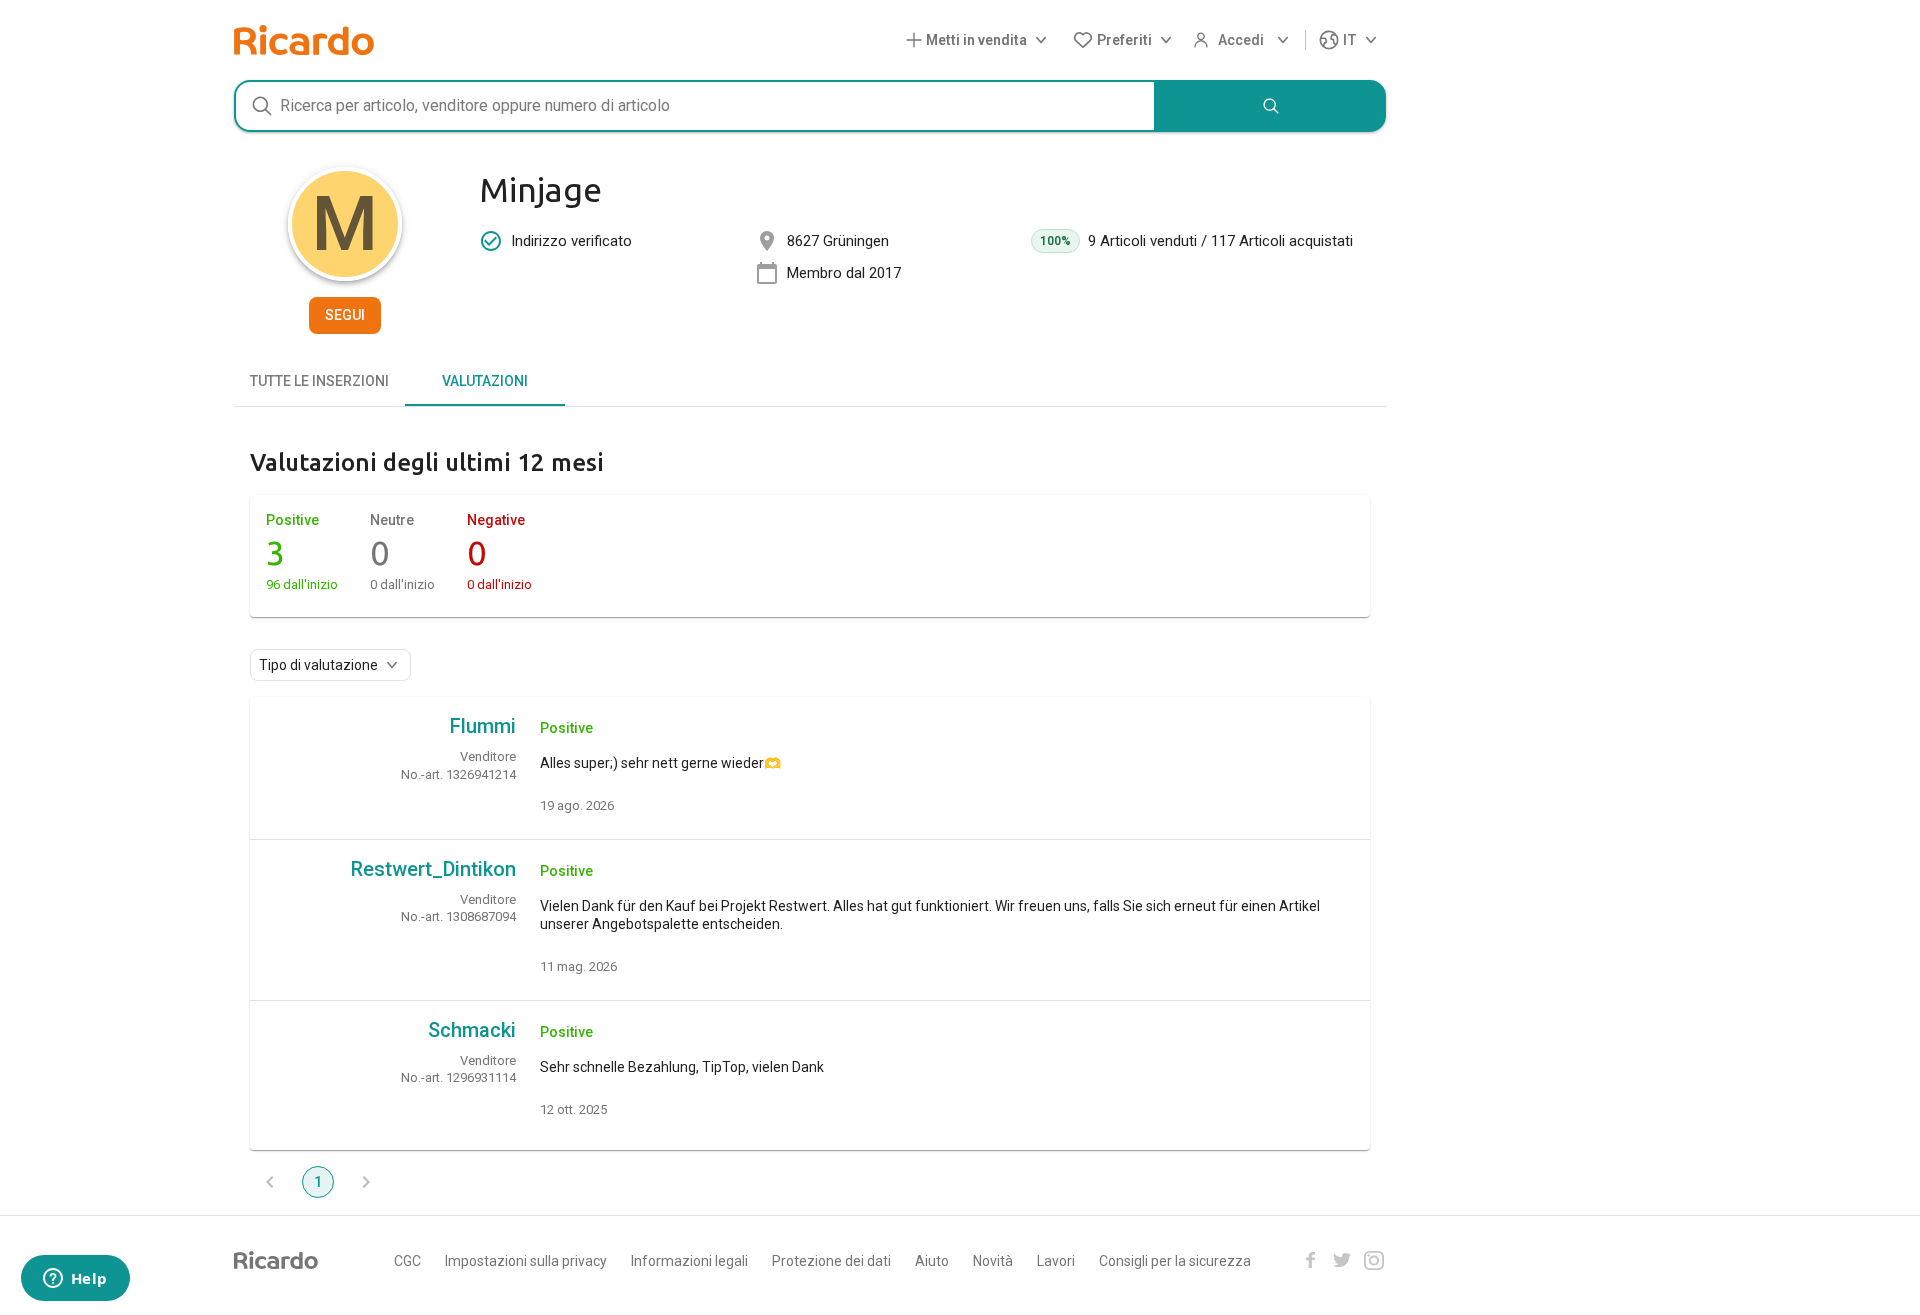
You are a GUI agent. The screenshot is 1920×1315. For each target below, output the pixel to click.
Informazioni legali (689, 1261)
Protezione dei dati (831, 1261)
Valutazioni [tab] (485, 381)
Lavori (1056, 1261)
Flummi (483, 726)
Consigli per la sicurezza (1175, 1261)
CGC (407, 1261)
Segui (345, 315)
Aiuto (932, 1261)
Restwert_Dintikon (433, 869)
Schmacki (472, 1030)
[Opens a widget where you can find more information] (75, 1280)
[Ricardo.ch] (304, 40)
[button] (980, 40)
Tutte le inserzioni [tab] (319, 381)
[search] (1271, 106)
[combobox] (695, 106)
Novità (993, 1261)
